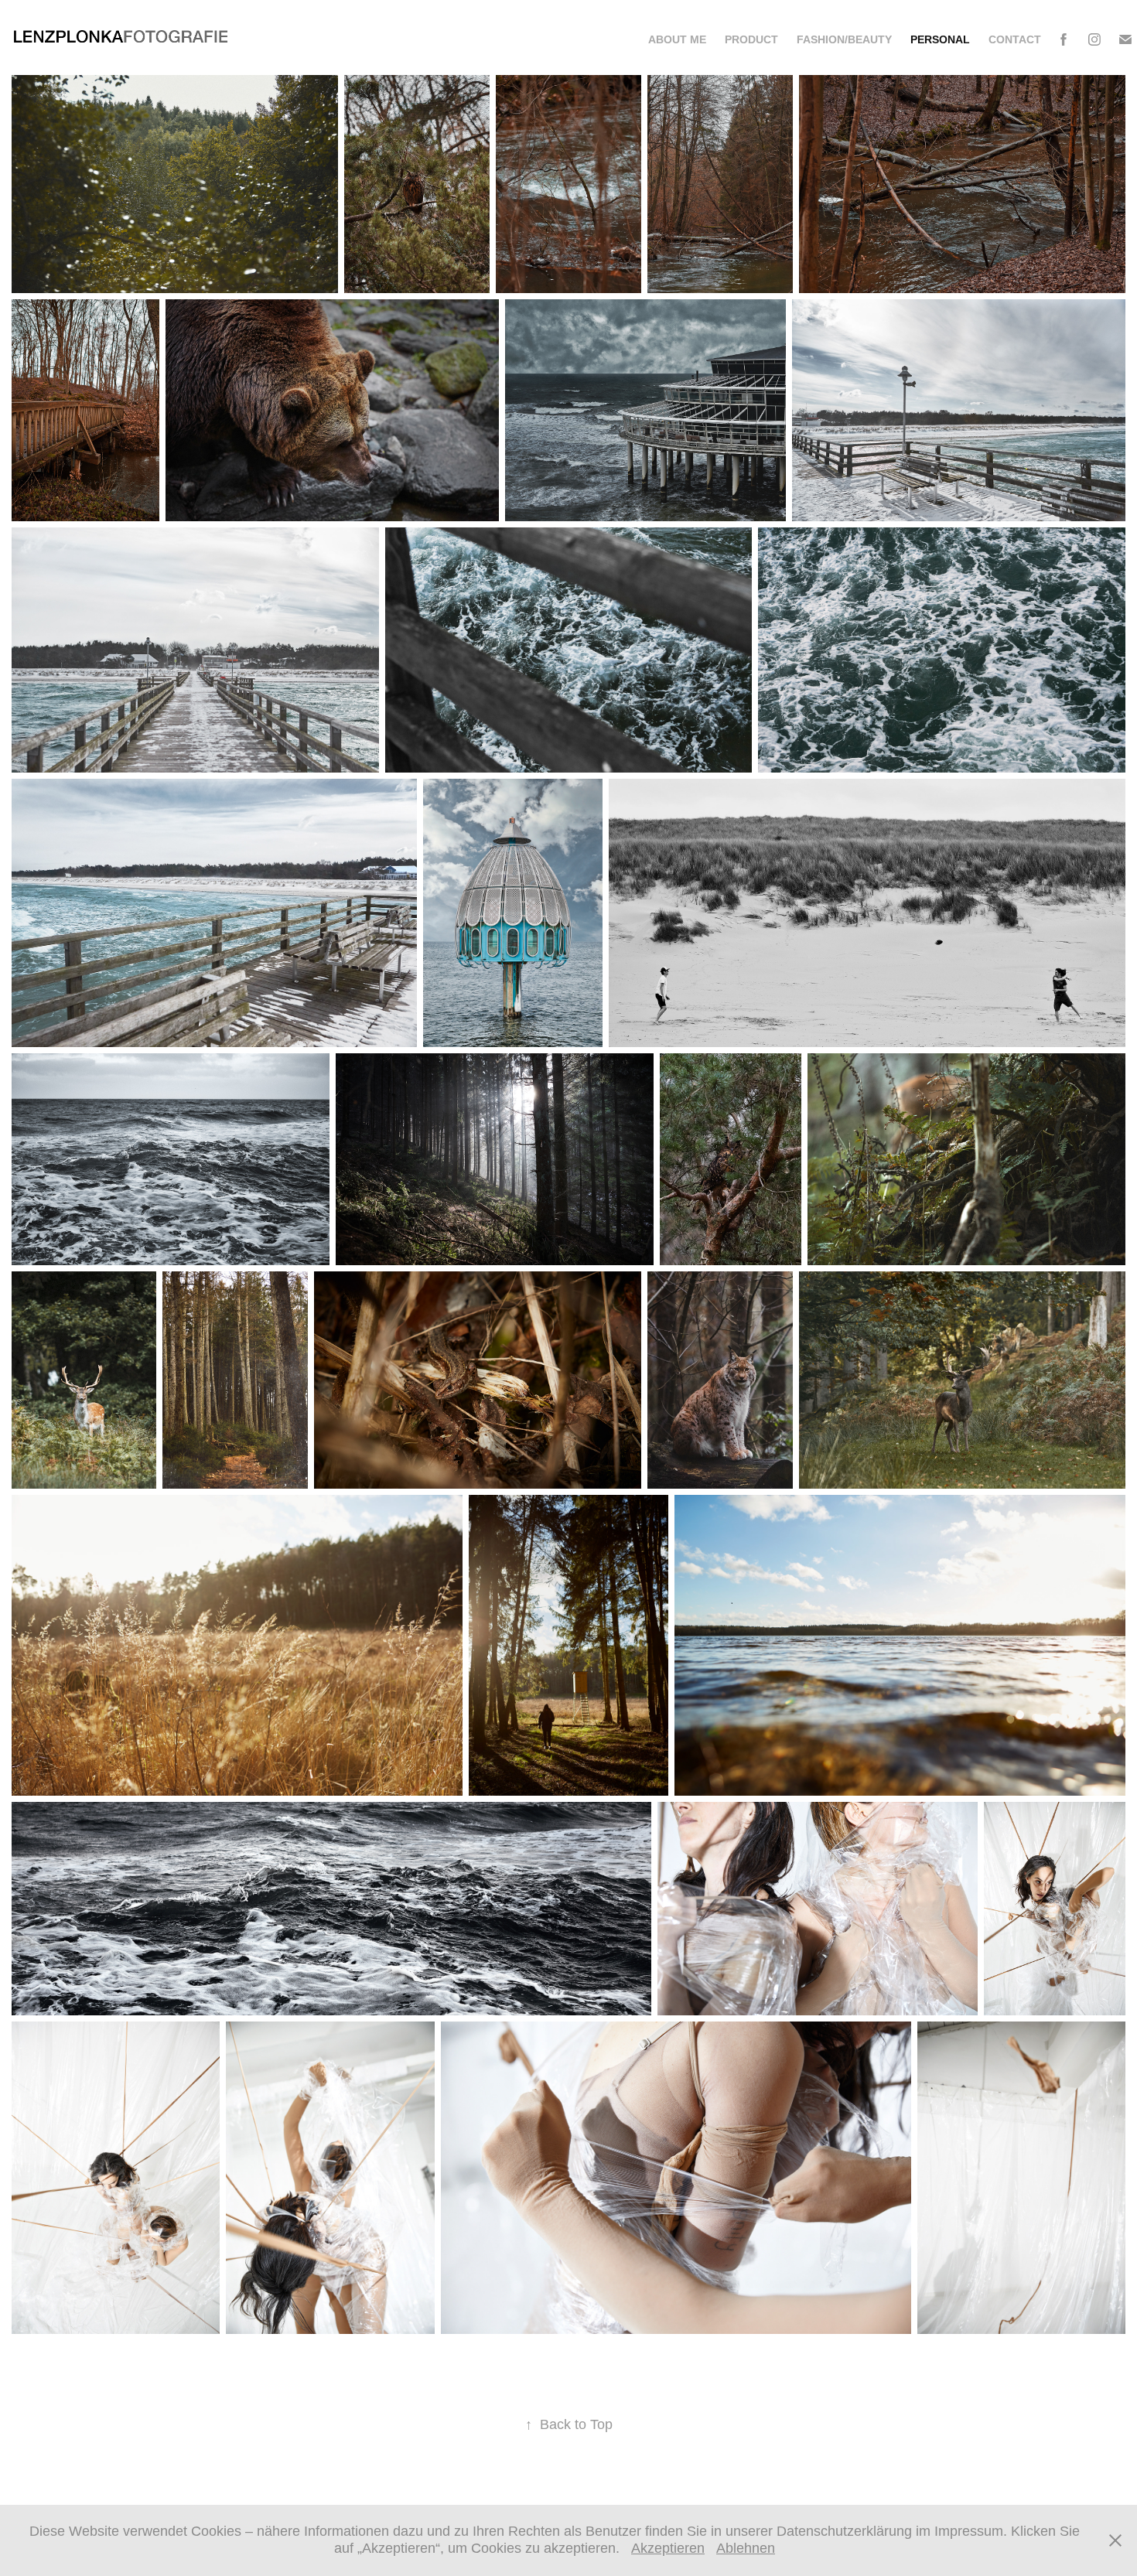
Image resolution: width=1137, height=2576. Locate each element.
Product (751, 39)
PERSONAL (940, 39)
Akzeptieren (668, 2548)
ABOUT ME (677, 39)
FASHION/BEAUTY (844, 39)
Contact (1015, 39)
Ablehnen (746, 2548)
